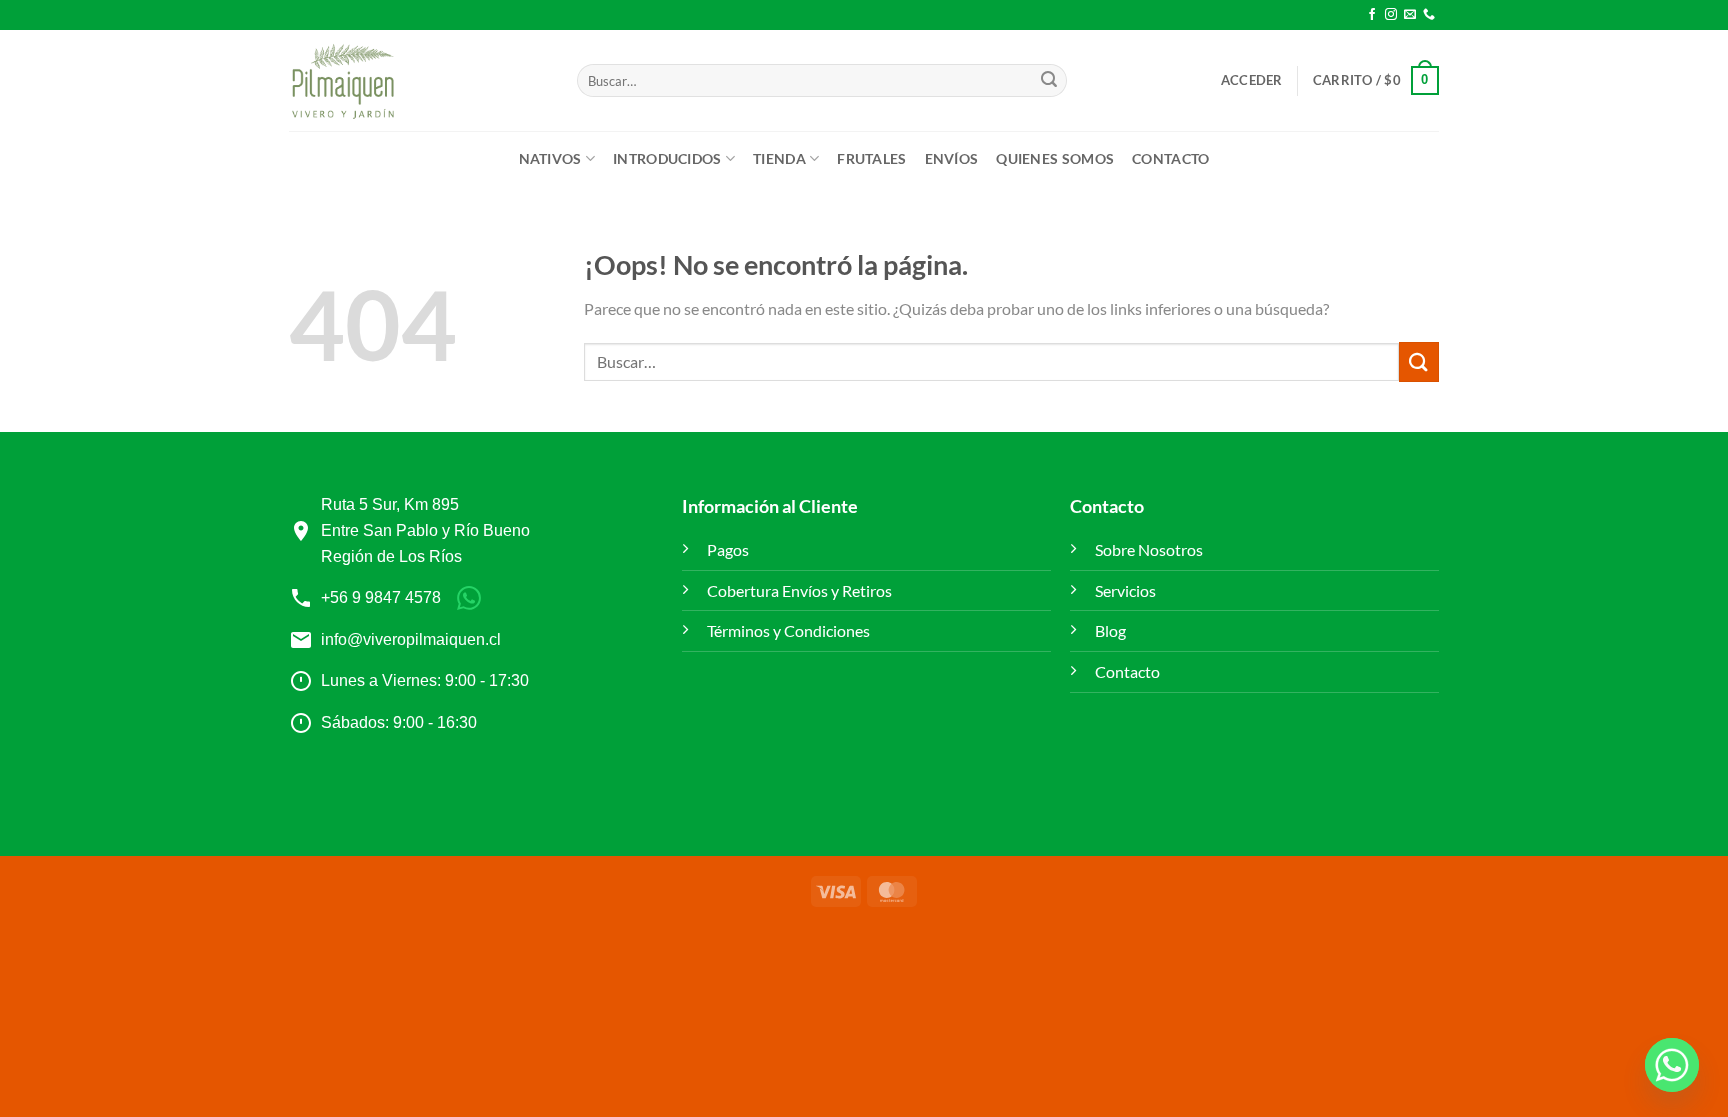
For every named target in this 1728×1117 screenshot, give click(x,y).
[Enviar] (1049, 81)
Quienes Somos (1055, 158)
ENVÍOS (952, 158)
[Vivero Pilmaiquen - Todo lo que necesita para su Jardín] (342, 81)
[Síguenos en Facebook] (1372, 15)
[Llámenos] (1429, 15)
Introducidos (667, 158)
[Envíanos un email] (1410, 15)
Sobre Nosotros (1149, 549)
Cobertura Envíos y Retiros (799, 590)
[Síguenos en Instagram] (1391, 15)
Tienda (779, 158)
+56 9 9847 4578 (381, 597)
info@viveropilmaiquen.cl (411, 639)
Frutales (871, 158)
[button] (1252, 80)
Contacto (1170, 158)
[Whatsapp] (1672, 1065)
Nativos (550, 158)
